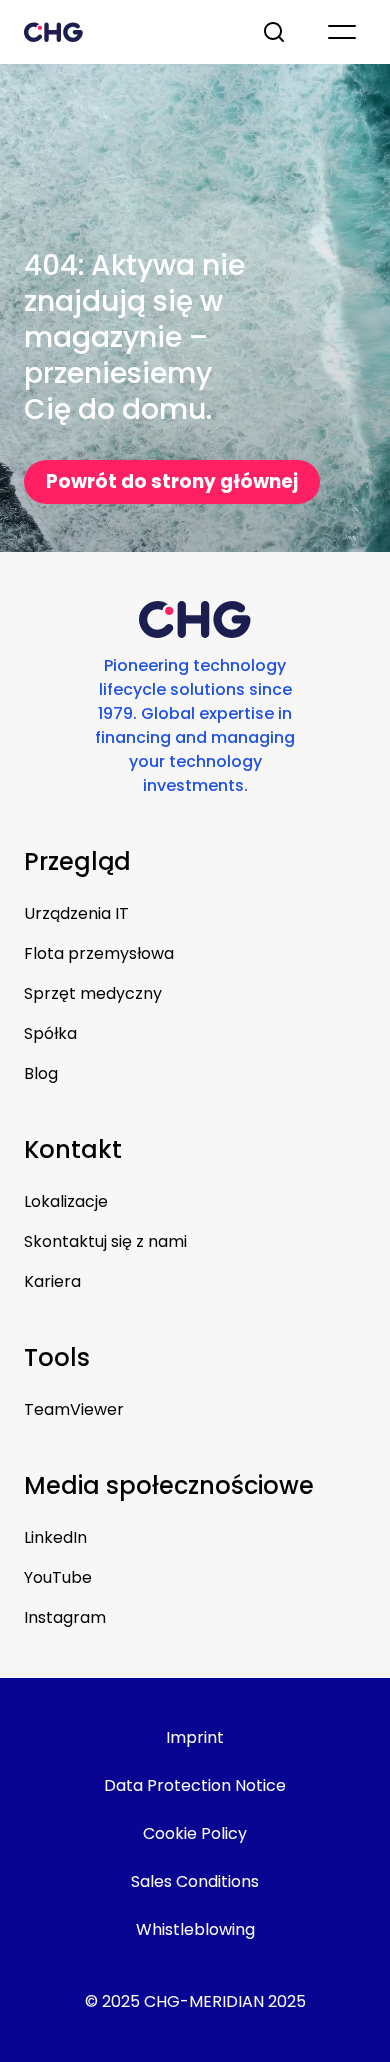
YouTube (58, 1577)
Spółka (50, 1033)
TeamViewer (74, 1409)
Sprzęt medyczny (93, 993)
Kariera (52, 1281)
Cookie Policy (195, 1833)
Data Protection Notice (195, 1785)
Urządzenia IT (76, 913)
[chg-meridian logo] (125, 32)
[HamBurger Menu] (342, 32)
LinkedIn (55, 1537)
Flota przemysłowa (99, 953)
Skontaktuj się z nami (105, 1241)
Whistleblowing (195, 1929)
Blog (41, 1073)
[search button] (276, 32)
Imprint (195, 1737)
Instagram (65, 1617)
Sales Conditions (195, 1881)
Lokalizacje (66, 1201)
